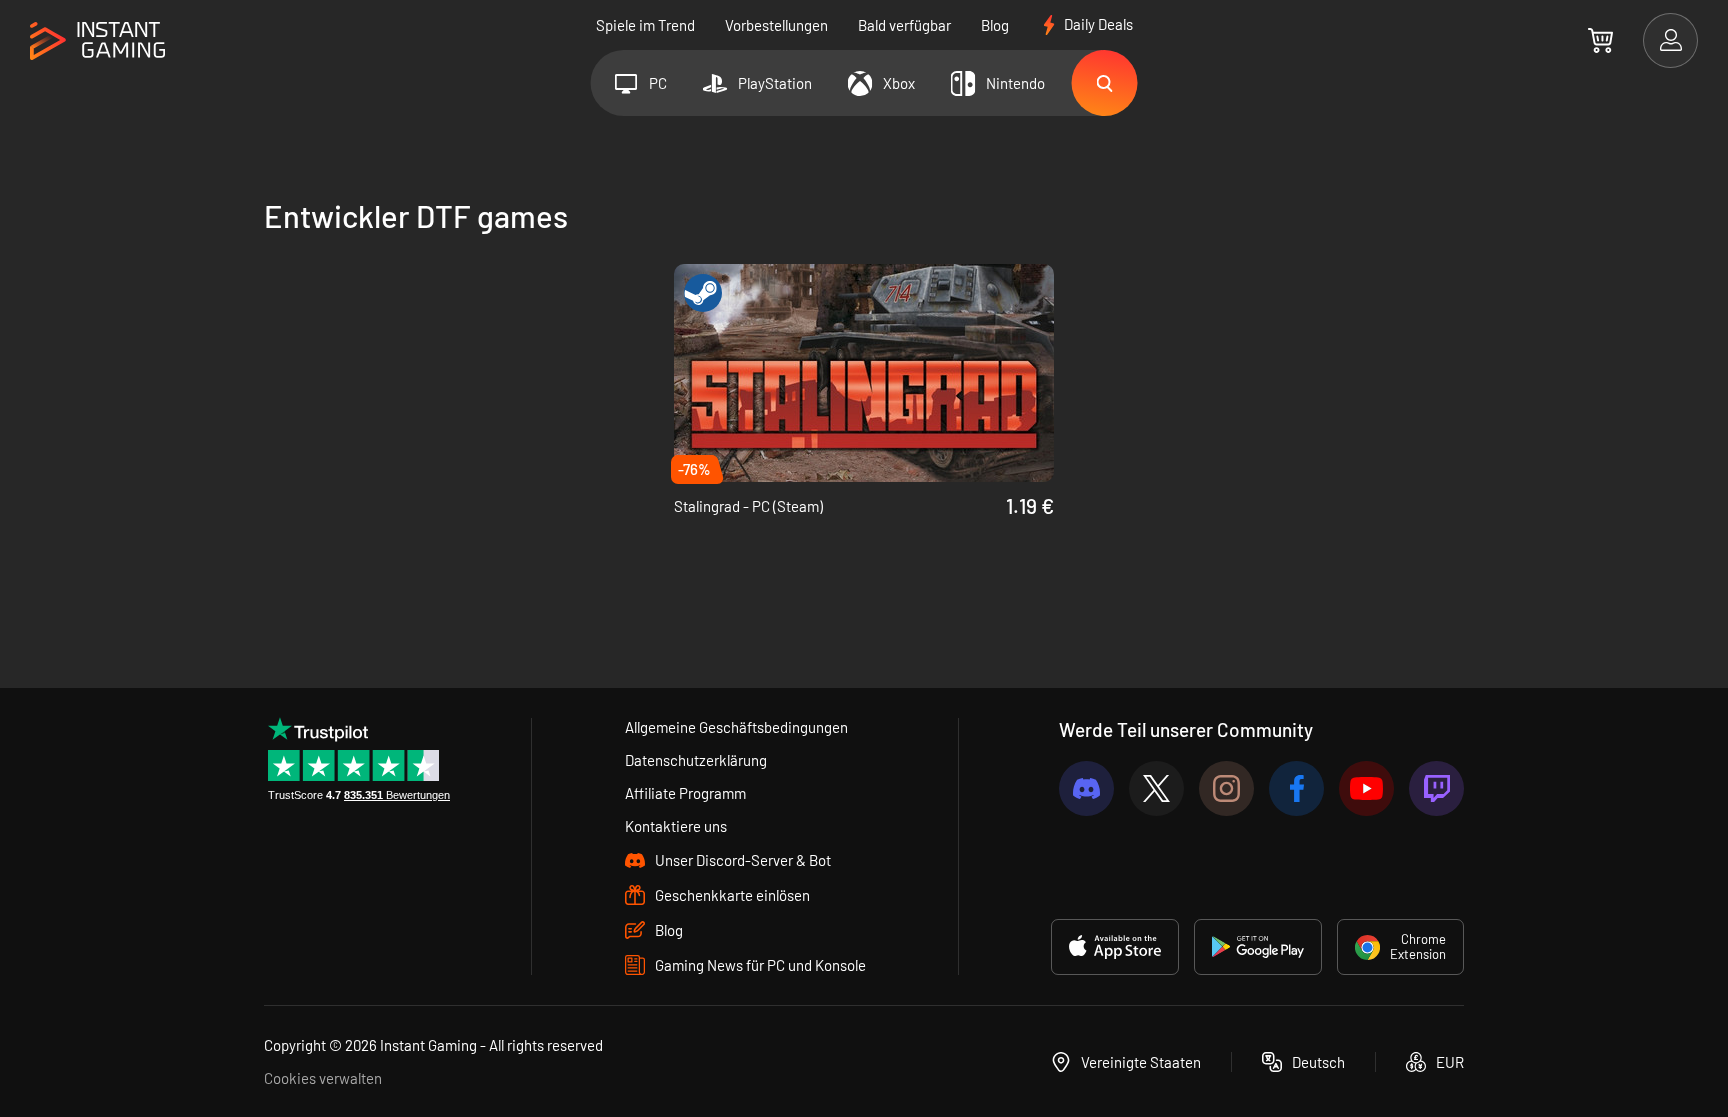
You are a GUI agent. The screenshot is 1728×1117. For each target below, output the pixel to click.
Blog (995, 25)
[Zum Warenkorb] (1600, 40)
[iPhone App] (1115, 947)
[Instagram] (1226, 788)
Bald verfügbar (904, 25)
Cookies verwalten (323, 1078)
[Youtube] (1366, 788)
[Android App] (1258, 947)
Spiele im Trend (645, 25)
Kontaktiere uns (676, 826)
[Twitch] (1436, 788)
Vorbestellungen (776, 25)
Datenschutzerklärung (696, 760)
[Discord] (1086, 788)
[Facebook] (1296, 788)
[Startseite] (97, 41)
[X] (1156, 788)
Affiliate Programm (685, 793)
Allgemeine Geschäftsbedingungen (736, 727)
